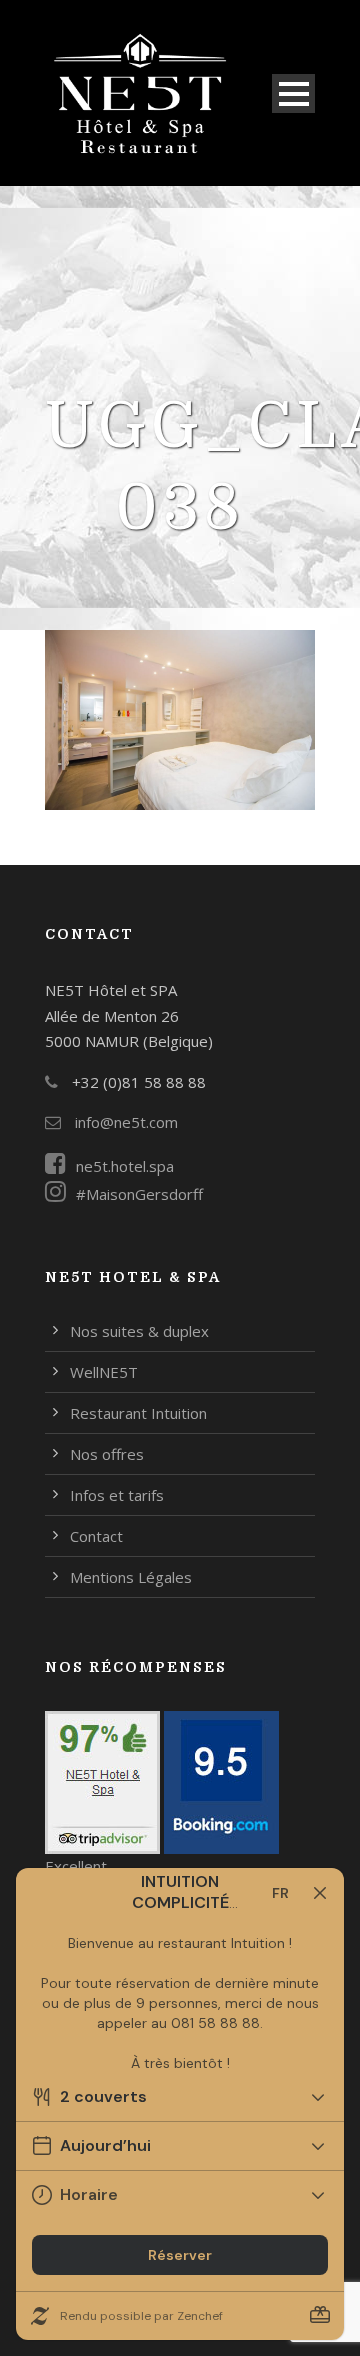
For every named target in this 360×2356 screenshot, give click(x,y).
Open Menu (293, 93)
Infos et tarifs (117, 1495)
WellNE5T (104, 1372)
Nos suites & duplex (139, 1331)
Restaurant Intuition (138, 1413)
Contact (96, 1536)
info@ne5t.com (124, 1122)
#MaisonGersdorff (139, 1194)
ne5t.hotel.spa (125, 1166)
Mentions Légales (131, 1577)
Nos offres (107, 1454)
